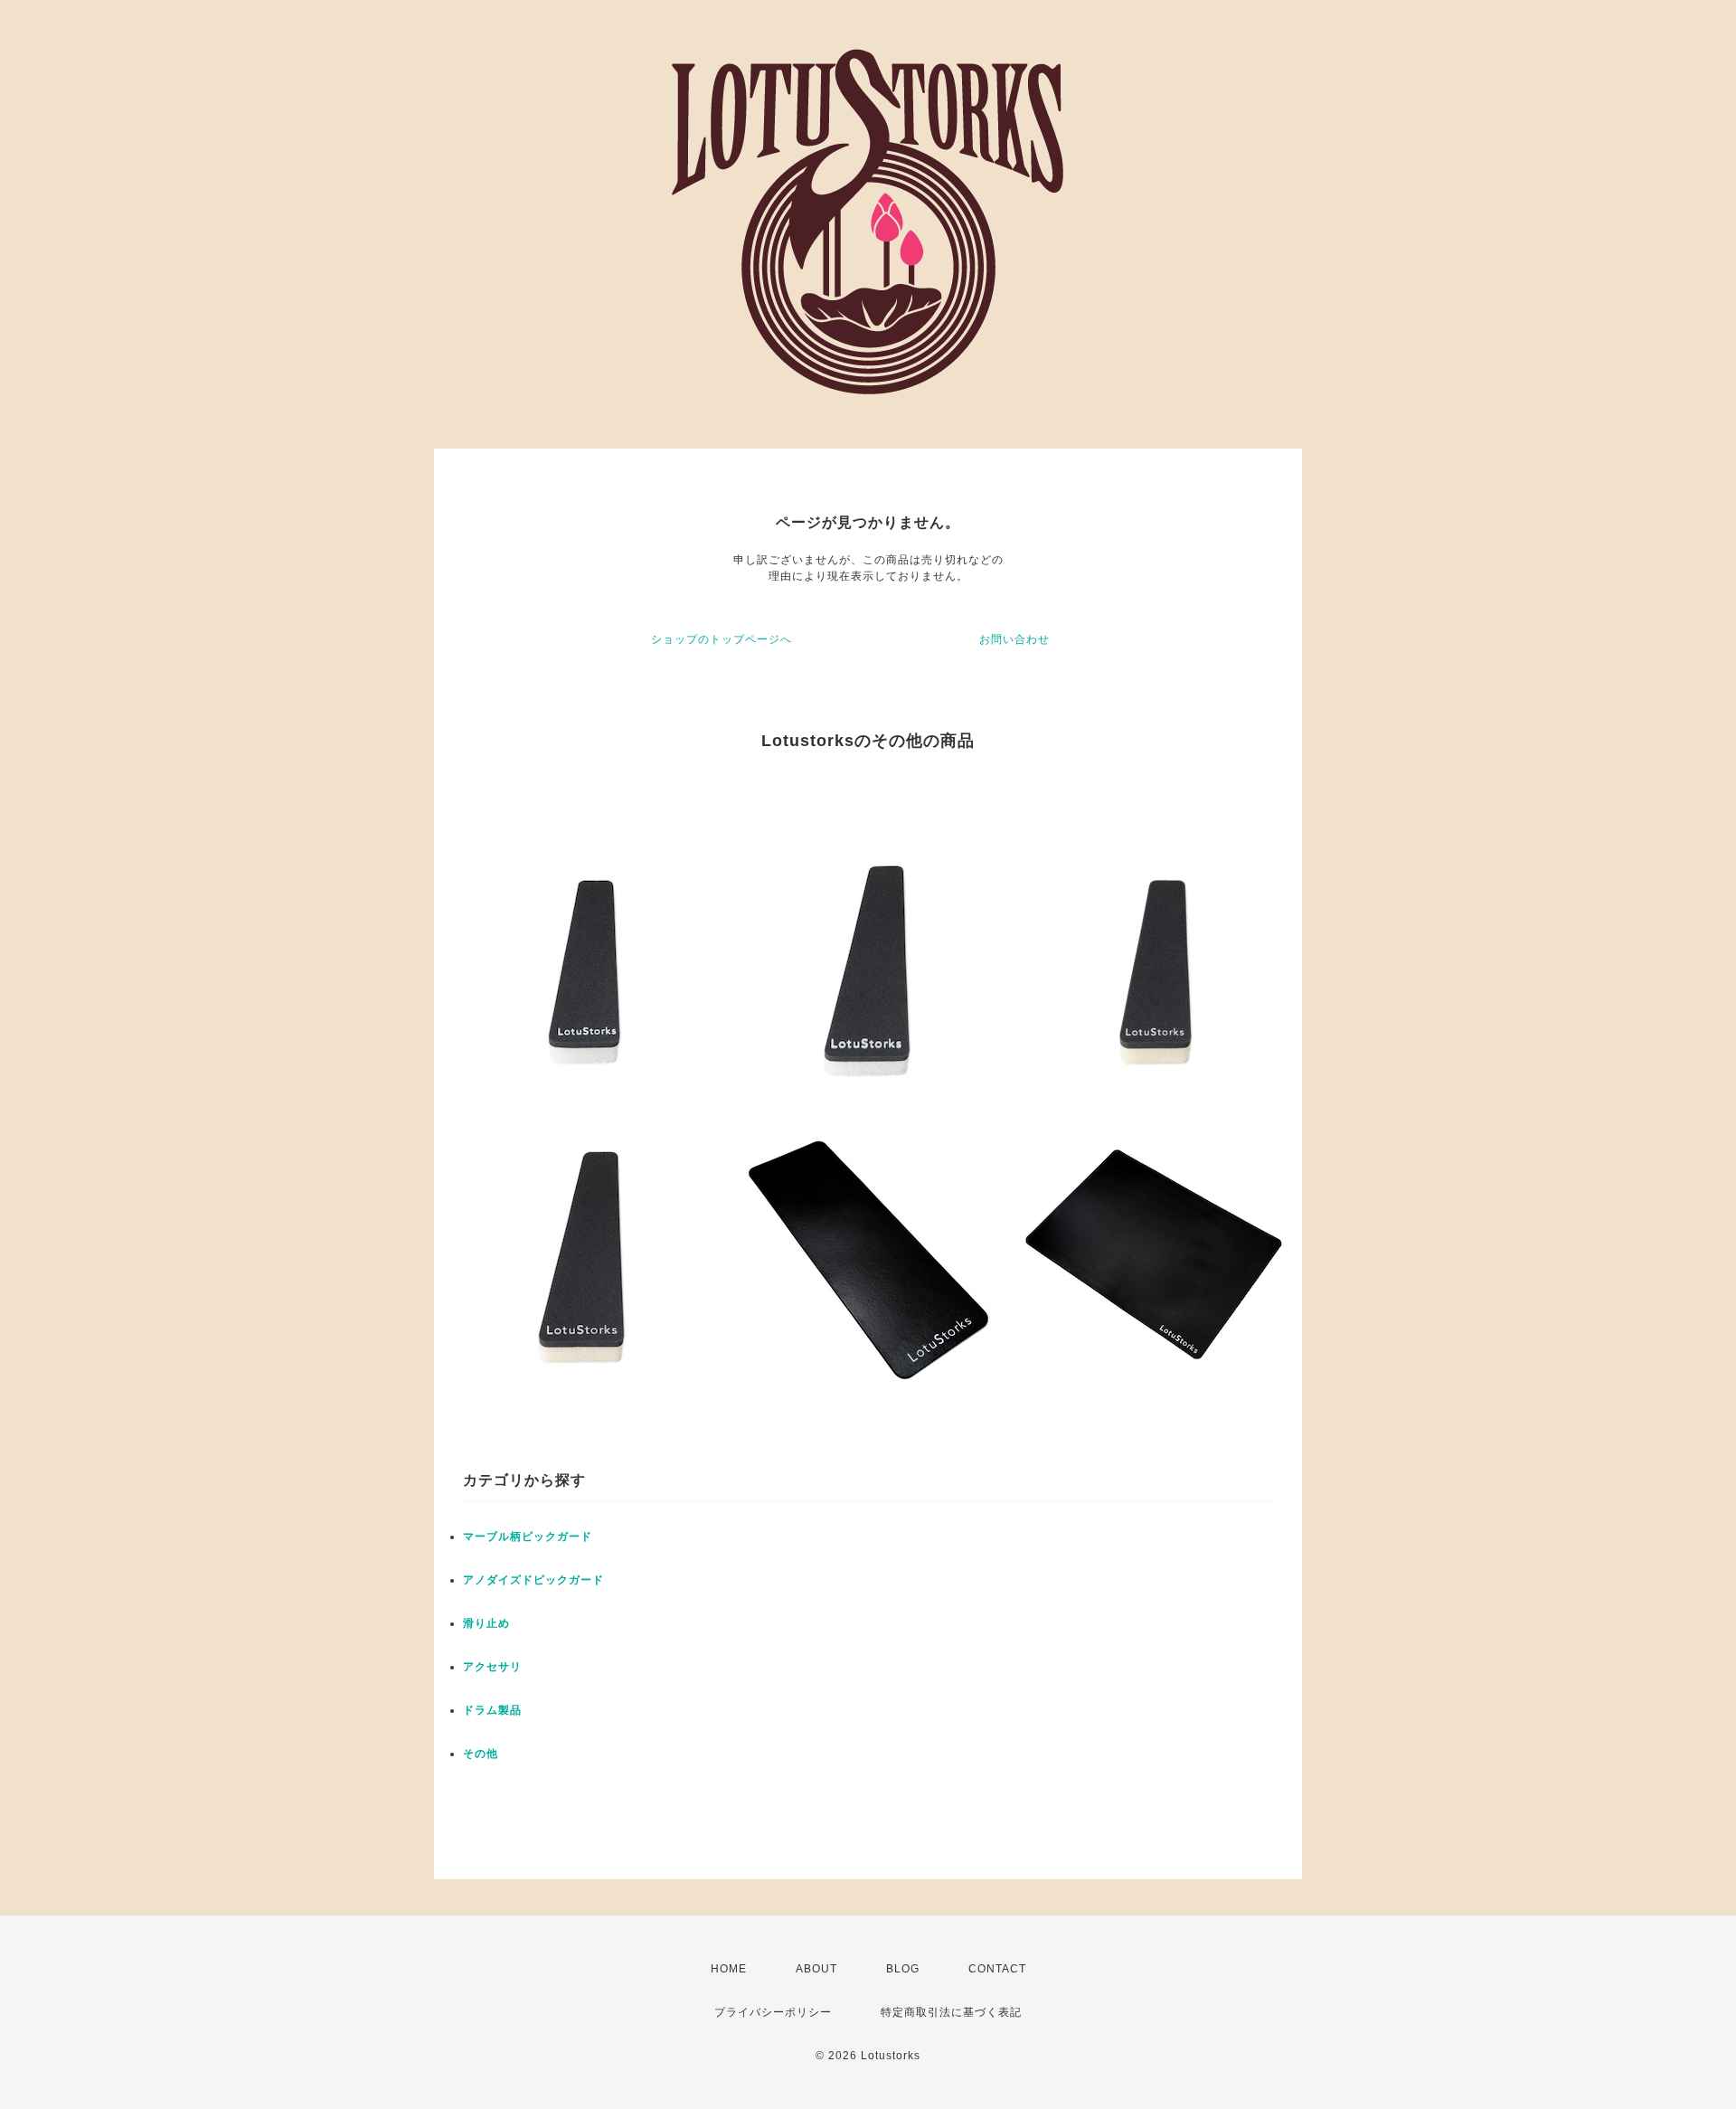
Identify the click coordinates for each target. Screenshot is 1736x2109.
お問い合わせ (1014, 639)
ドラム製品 (492, 1710)
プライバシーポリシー (773, 2012)
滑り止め (486, 1623)
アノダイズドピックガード (533, 1580)
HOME (729, 1969)
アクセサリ (492, 1667)
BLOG (903, 1969)
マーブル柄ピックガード (528, 1537)
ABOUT (816, 1969)
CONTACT (997, 1969)
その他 (481, 1754)
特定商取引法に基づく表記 (951, 2012)
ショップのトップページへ (722, 639)
